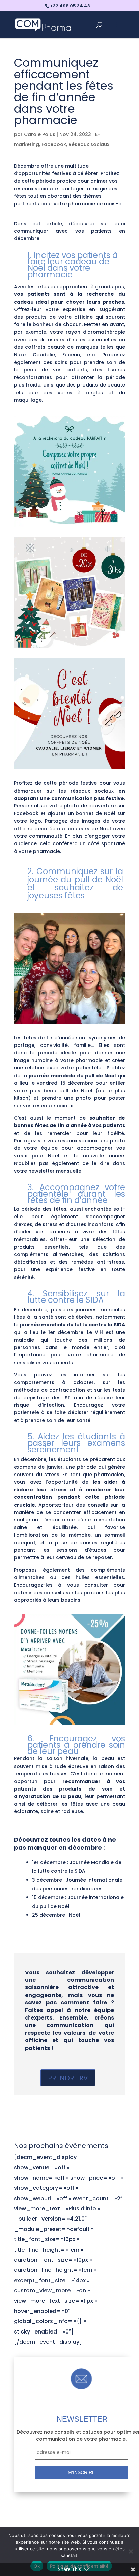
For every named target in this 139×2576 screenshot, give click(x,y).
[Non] (131, 2551)
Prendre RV (68, 2078)
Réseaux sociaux (89, 144)
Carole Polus (40, 134)
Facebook (54, 144)
